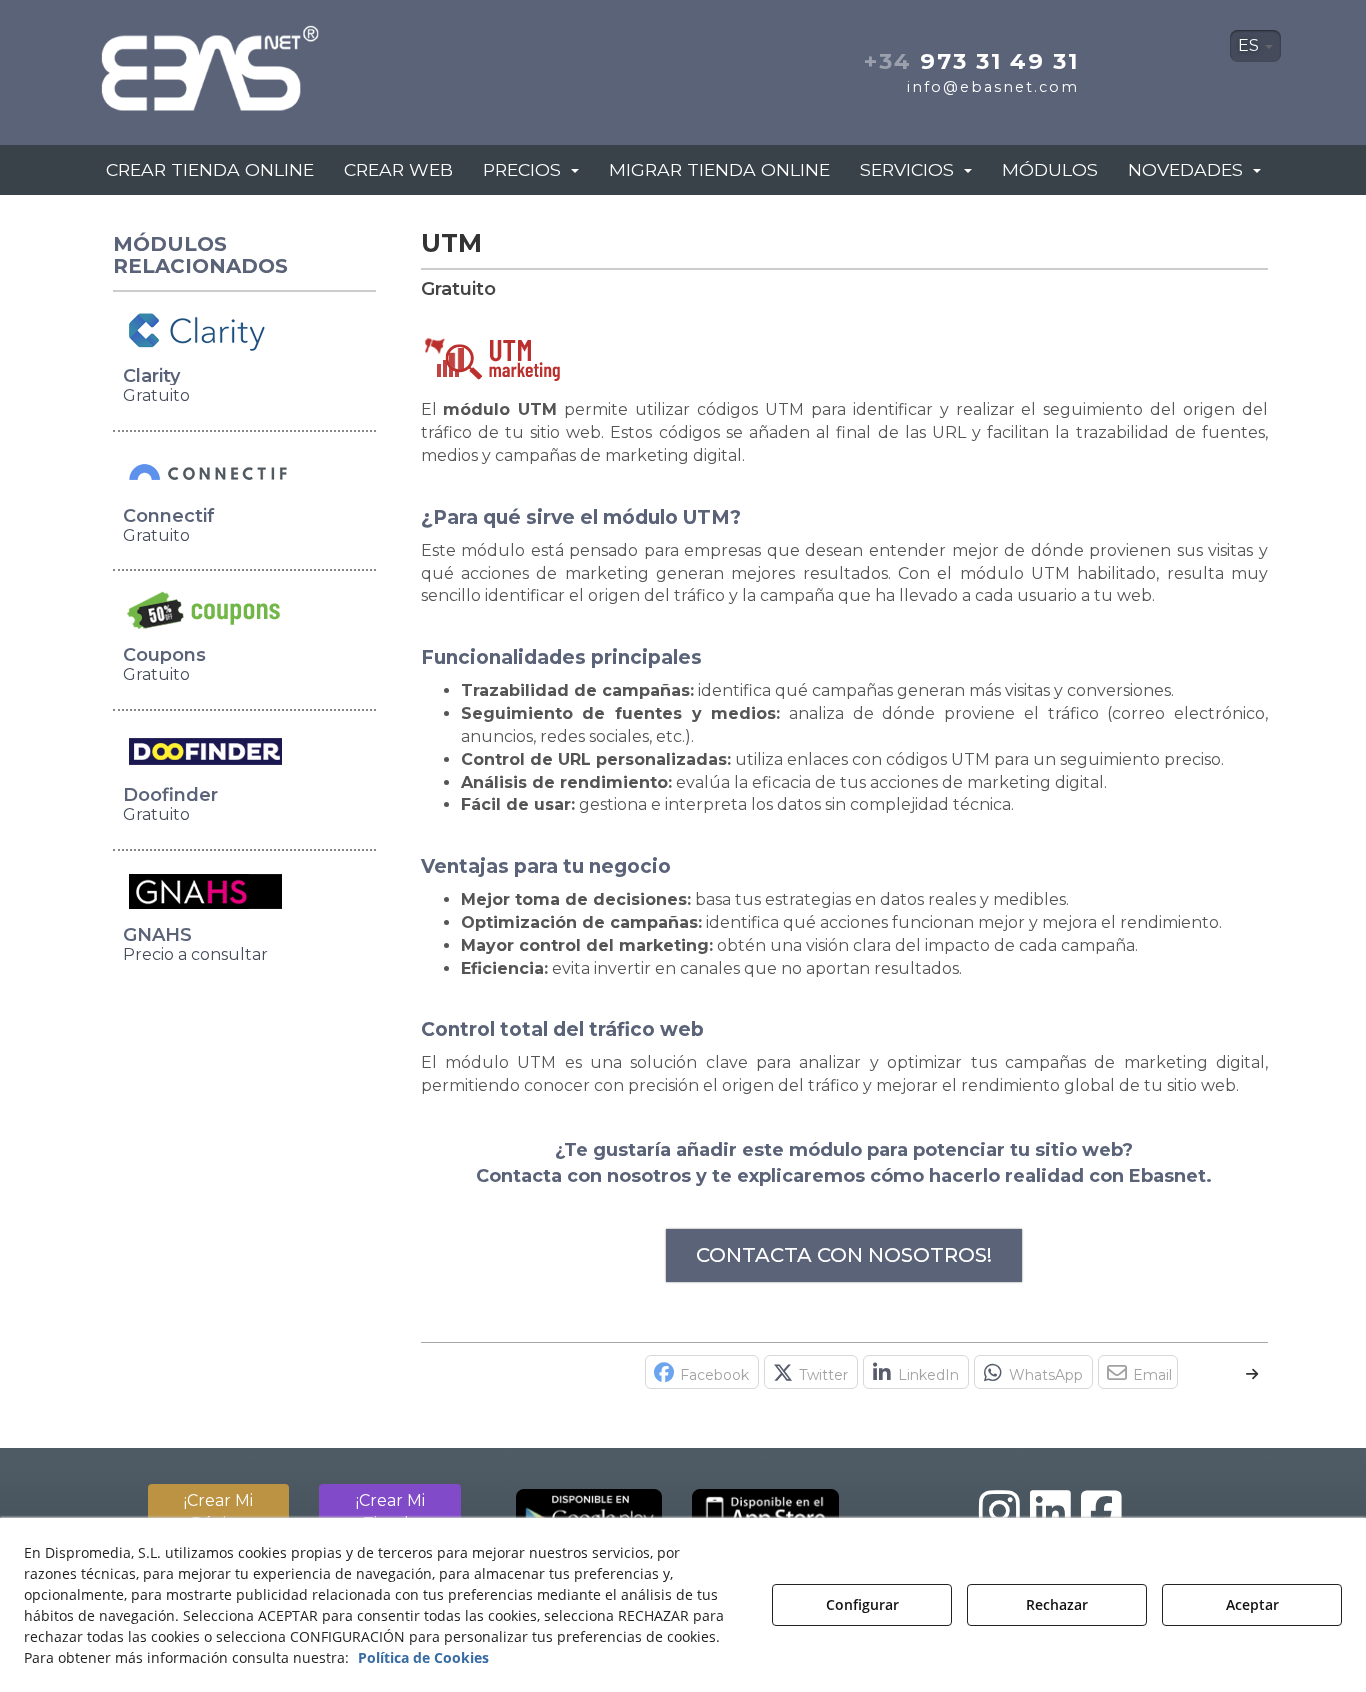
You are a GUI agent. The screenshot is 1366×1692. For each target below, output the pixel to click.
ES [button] (1250, 45)
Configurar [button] (862, 1604)
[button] (281, 62)
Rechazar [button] (1057, 1604)
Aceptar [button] (1252, 1604)
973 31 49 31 (971, 61)
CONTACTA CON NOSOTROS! (844, 1255)
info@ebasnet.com (993, 87)
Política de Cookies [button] (423, 1657)
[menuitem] (1255, 46)
